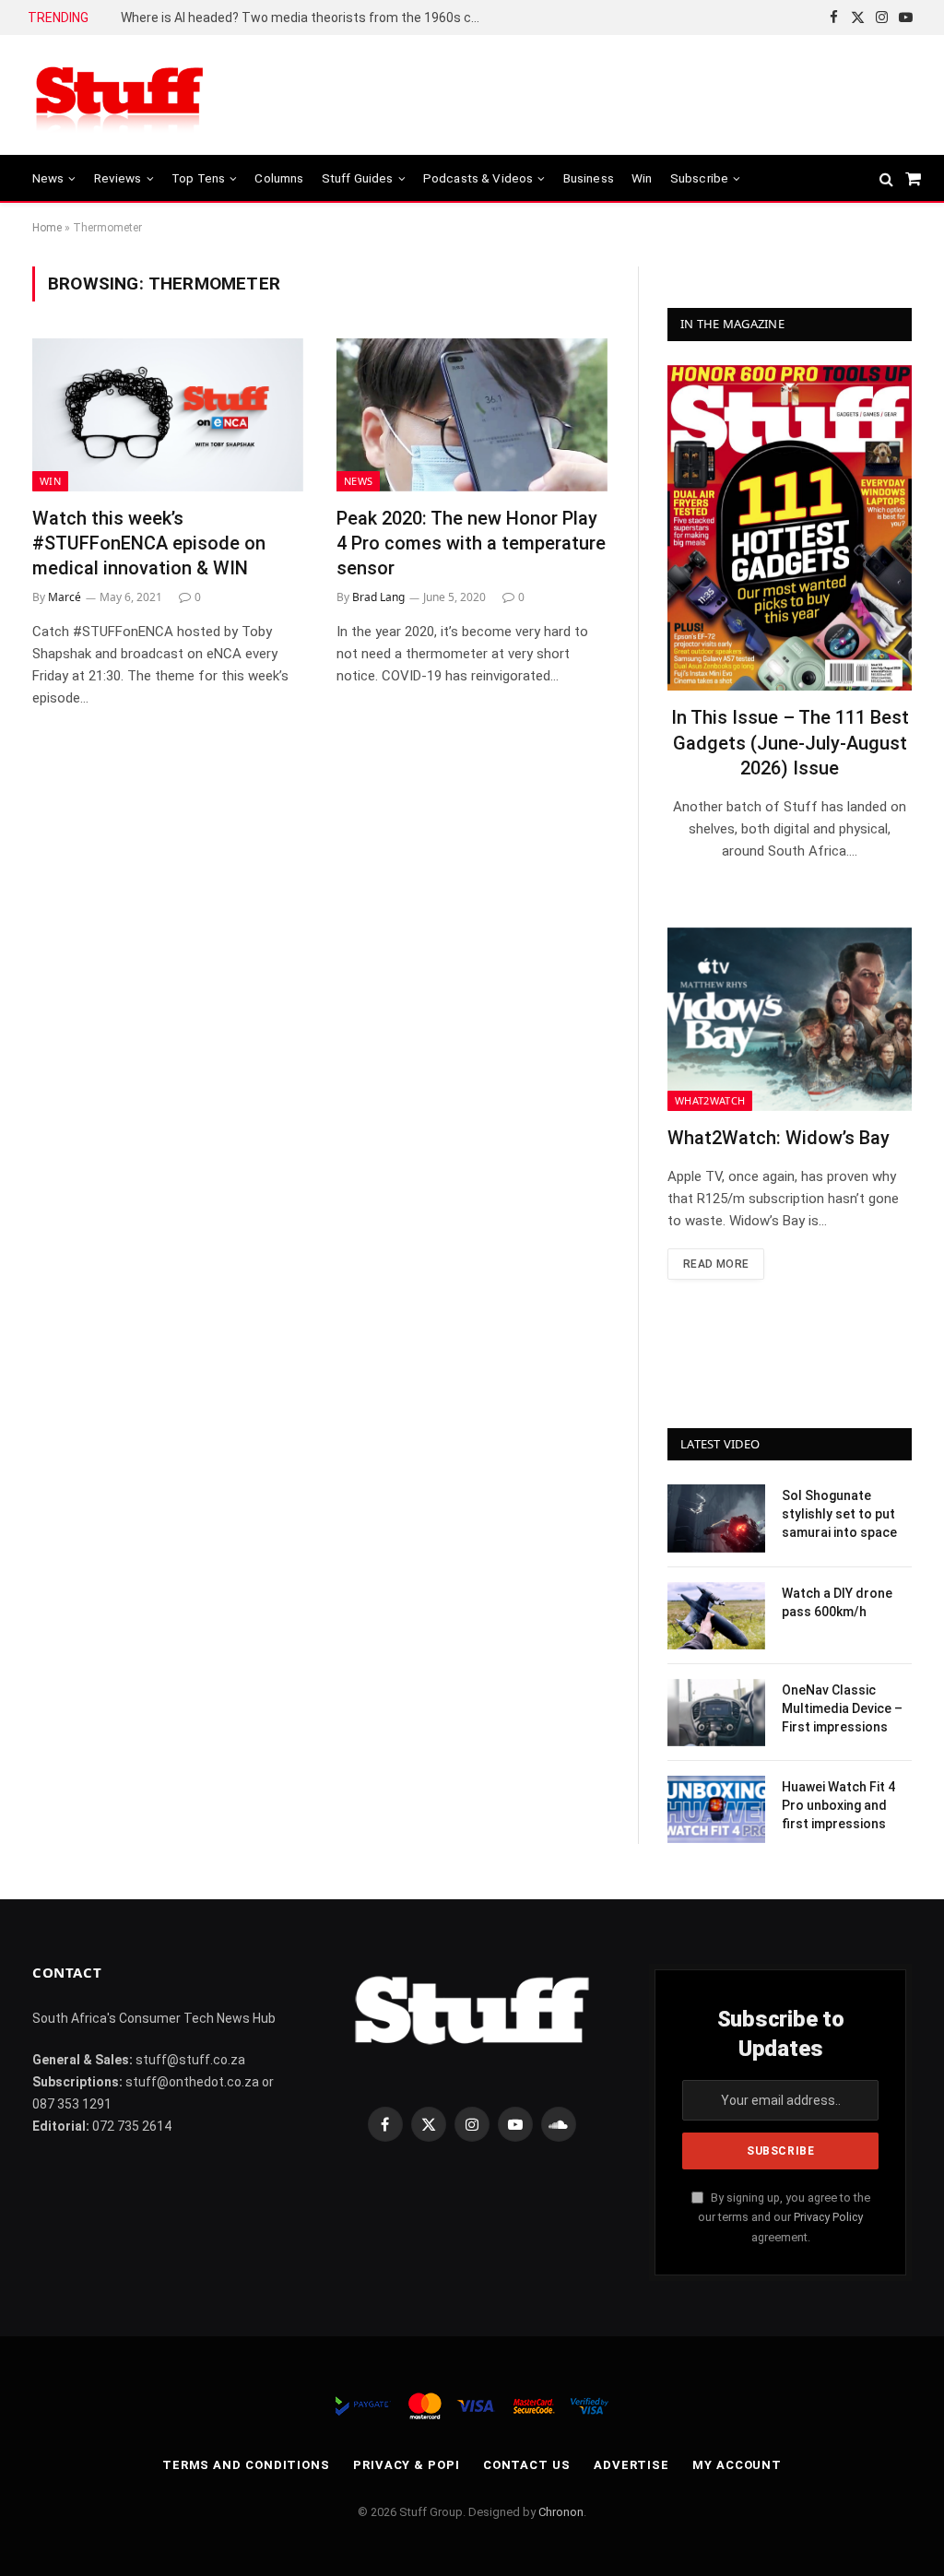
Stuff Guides (358, 178)
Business (589, 178)
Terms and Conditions (246, 2465)
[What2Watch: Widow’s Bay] (790, 1019)
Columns (279, 178)
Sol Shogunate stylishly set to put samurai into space (839, 1514)
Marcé (65, 597)
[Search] (886, 178)
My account (737, 2465)
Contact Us (527, 2465)
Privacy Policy (828, 2217)
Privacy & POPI (407, 2465)
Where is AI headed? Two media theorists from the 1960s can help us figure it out (305, 18)
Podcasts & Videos (478, 178)
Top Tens (198, 178)
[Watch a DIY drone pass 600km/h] (716, 1616)
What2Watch (710, 1100)
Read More (716, 1264)
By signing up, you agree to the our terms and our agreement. (784, 2217)
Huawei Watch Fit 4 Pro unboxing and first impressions (838, 1805)
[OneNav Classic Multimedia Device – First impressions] (716, 1713)
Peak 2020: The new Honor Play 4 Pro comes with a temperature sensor (471, 543)
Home (47, 228)
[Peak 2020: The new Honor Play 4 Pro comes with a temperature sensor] (472, 414)
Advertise (631, 2465)
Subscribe (699, 178)
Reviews (118, 178)
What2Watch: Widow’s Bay (779, 1138)
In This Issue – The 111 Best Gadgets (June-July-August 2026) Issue (790, 742)
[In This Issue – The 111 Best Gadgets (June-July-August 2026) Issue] (790, 528)
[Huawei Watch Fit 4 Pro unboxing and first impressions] (716, 1809)
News (48, 178)
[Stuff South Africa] (120, 95)
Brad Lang (378, 597)
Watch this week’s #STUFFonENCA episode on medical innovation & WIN (149, 543)
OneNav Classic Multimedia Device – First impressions (842, 1708)
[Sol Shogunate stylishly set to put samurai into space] (716, 1518)
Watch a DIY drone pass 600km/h (837, 1602)
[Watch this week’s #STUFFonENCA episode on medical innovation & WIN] (168, 414)
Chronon (561, 2512)
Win (642, 178)
